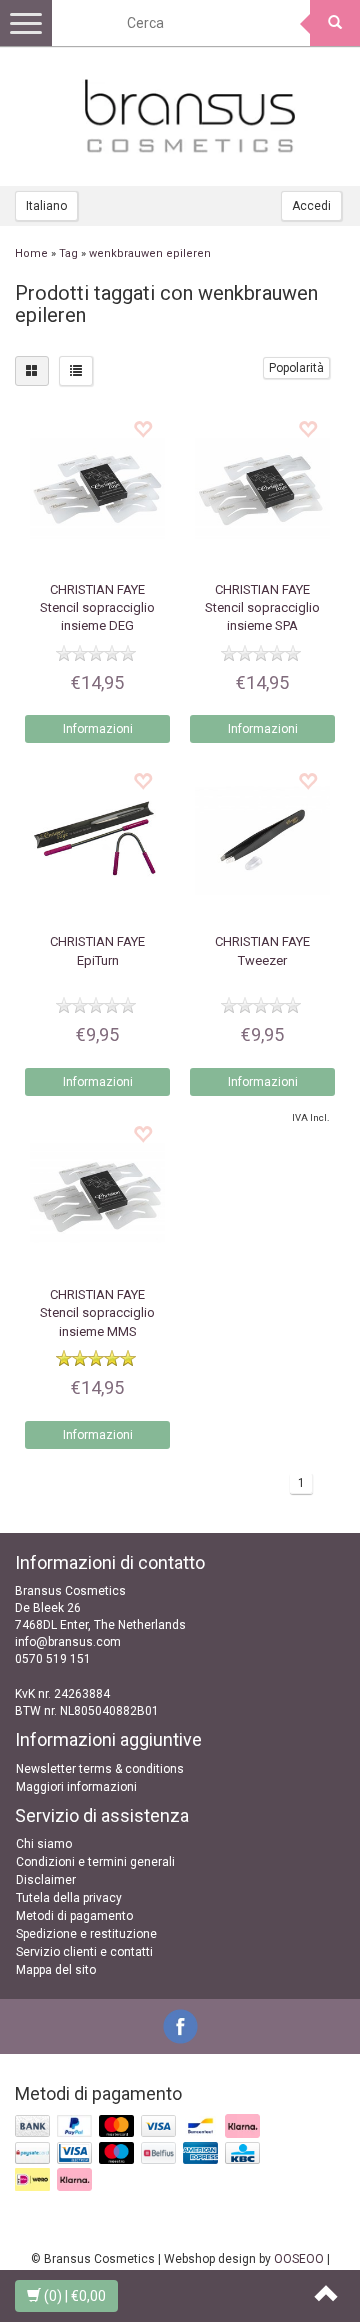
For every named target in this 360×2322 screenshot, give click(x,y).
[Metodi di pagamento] (139, 2154)
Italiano (46, 206)
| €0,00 (75, 2296)
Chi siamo (44, 1844)
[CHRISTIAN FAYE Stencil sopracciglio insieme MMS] (97, 1193)
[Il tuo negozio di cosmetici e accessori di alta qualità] (190, 116)
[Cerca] (335, 23)
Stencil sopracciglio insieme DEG (97, 607)
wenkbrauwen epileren (150, 253)
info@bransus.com (68, 1642)
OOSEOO (299, 2259)
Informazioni (98, 729)
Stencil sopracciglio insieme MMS (97, 1312)
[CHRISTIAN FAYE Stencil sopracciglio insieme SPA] (262, 488)
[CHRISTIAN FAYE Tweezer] (262, 840)
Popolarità (296, 368)
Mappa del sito (56, 1970)
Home (31, 253)
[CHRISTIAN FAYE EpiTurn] (97, 840)
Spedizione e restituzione (86, 1934)
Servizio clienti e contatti (84, 1952)
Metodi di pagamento (74, 1916)
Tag (68, 253)
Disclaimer (46, 1880)
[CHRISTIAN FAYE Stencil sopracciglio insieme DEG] (97, 488)
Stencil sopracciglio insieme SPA (262, 607)
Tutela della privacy (69, 1898)
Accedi (311, 206)
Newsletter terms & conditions (100, 1769)
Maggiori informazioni (76, 1787)
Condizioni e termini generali (95, 1862)
